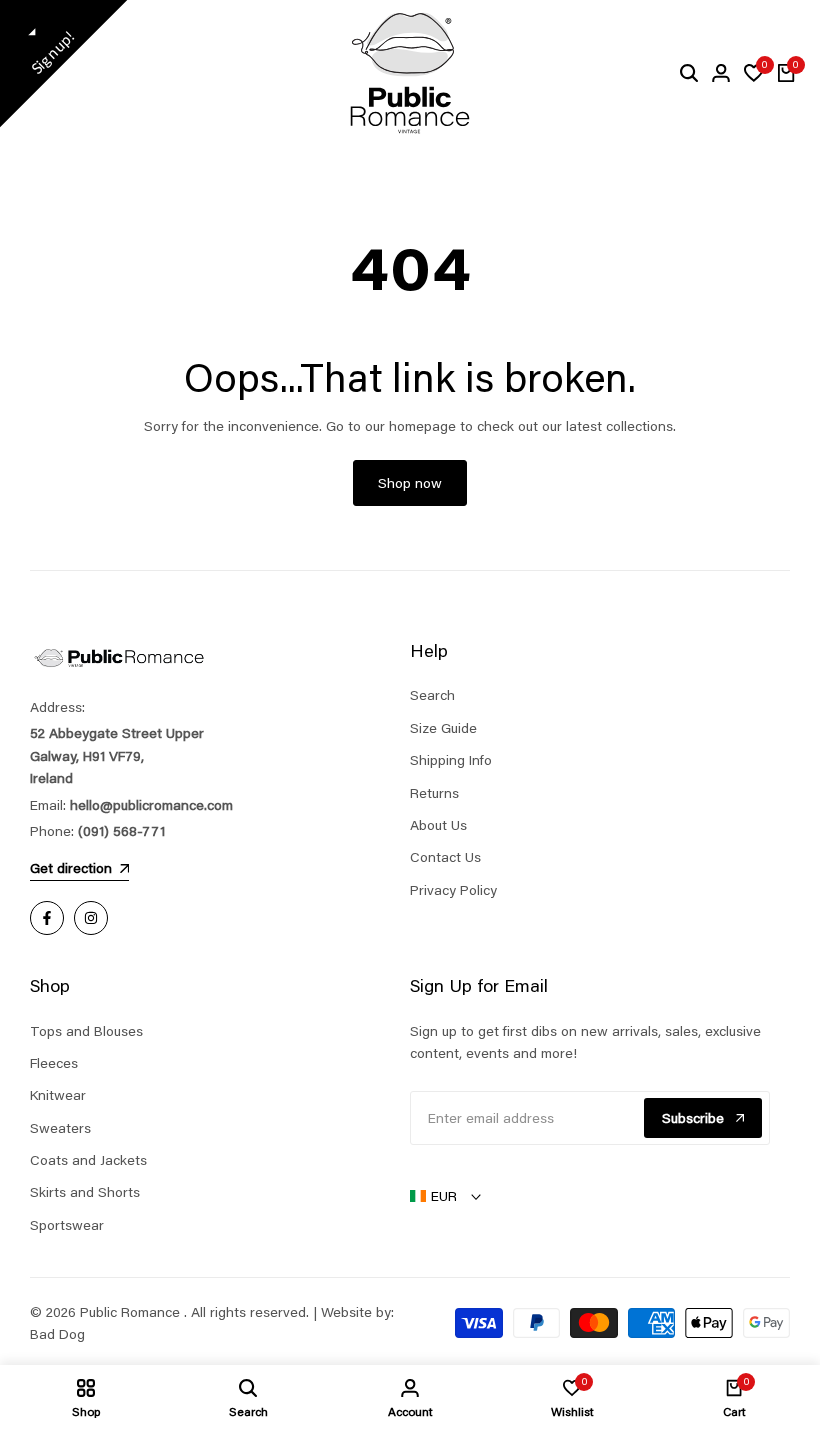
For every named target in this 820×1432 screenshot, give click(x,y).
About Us (438, 825)
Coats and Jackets (88, 1160)
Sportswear (67, 1225)
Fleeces (54, 1063)
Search (432, 695)
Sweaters (60, 1128)
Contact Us (445, 857)
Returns (434, 793)
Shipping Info (451, 760)
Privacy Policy (453, 890)
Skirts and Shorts (85, 1192)
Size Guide (443, 728)
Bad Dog (57, 1334)
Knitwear (58, 1095)
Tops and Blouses (86, 1031)
